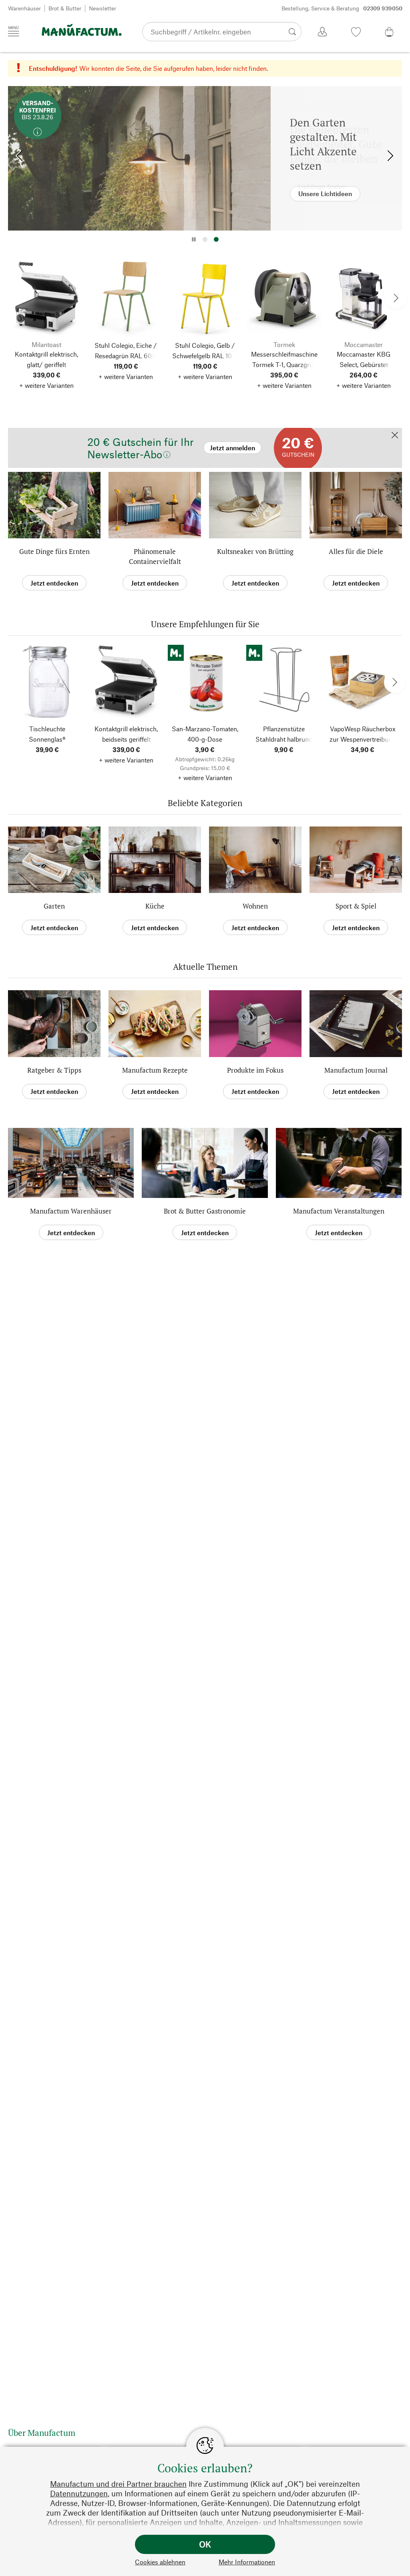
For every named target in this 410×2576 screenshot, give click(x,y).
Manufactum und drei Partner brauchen (118, 2484)
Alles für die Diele (356, 551)
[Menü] (14, 31)
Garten (54, 906)
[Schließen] (395, 436)
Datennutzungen (79, 2493)
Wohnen (255, 906)
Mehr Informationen (247, 2562)
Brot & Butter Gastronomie (205, 1211)
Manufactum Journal (356, 1070)
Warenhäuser (24, 8)
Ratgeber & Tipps (54, 1070)
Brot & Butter (65, 8)
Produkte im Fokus (255, 1070)
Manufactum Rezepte (155, 1070)
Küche (155, 906)
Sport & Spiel (356, 906)
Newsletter (102, 8)
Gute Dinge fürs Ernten (54, 551)
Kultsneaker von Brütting (255, 551)
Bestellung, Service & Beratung (342, 8)
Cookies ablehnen (160, 2562)
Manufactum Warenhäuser (71, 1211)
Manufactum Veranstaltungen (339, 1211)
